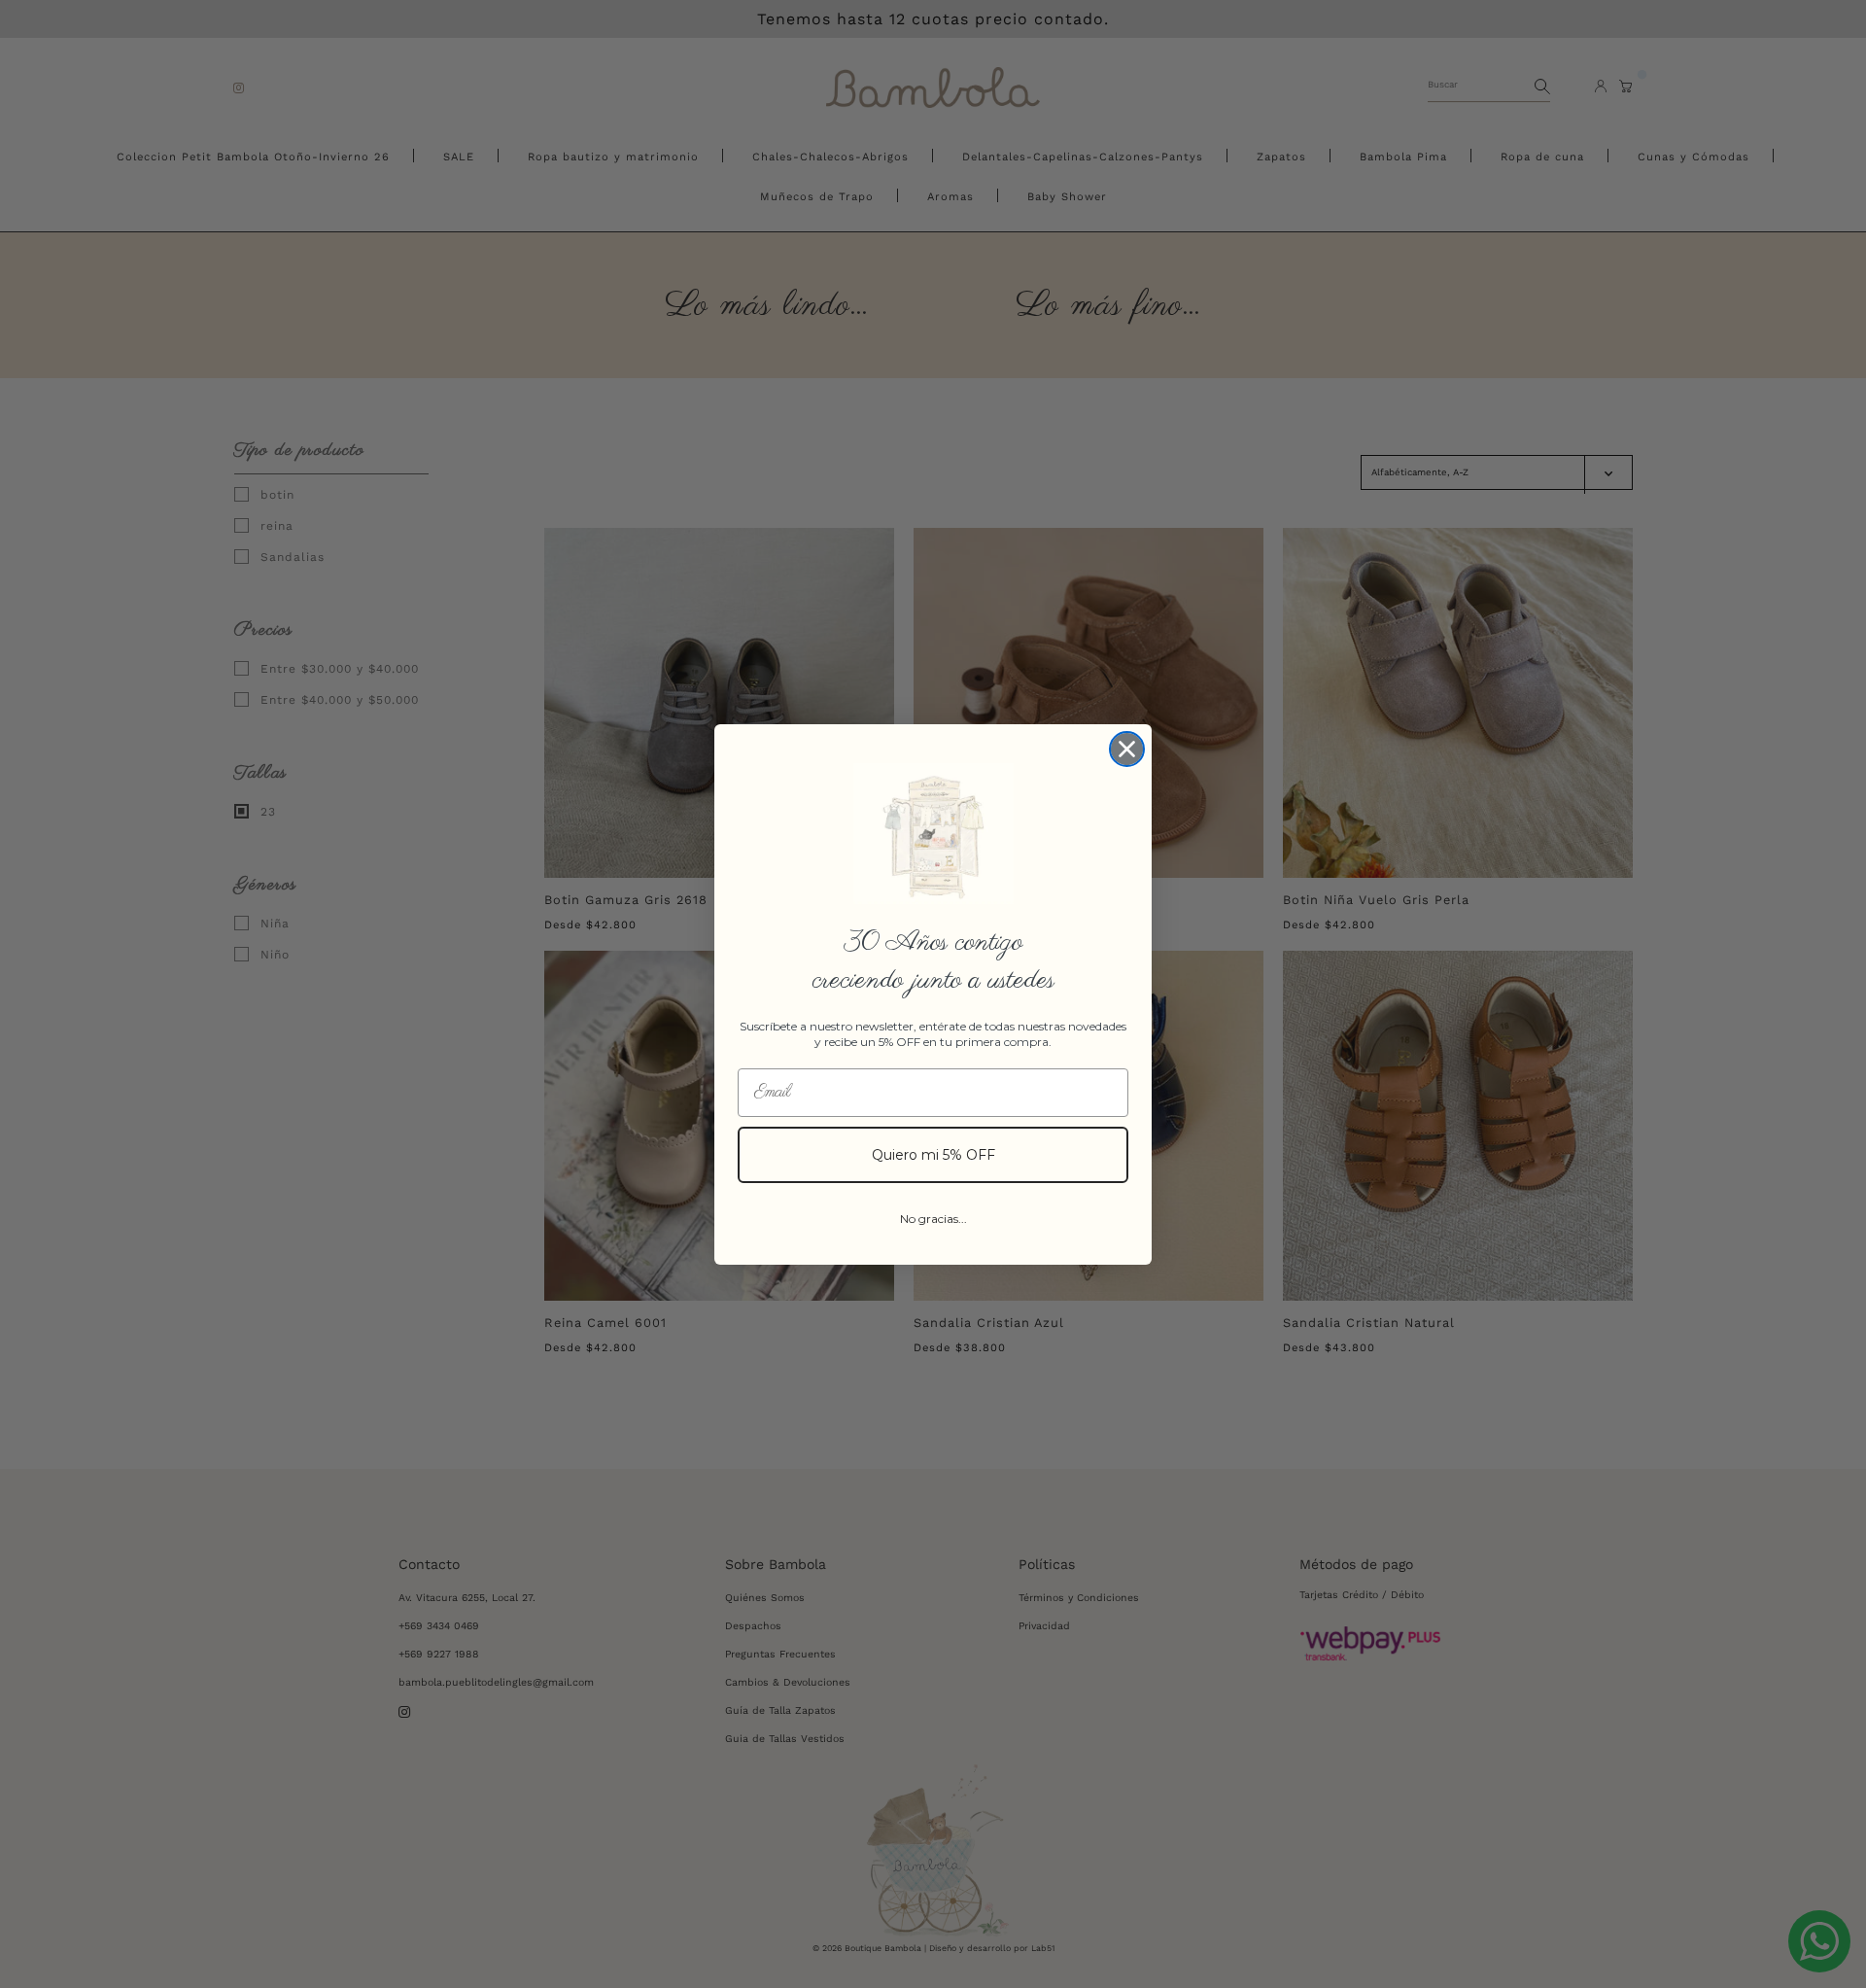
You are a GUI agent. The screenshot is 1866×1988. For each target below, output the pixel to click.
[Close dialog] (1127, 749)
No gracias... (933, 1219)
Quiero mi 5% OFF (933, 1155)
